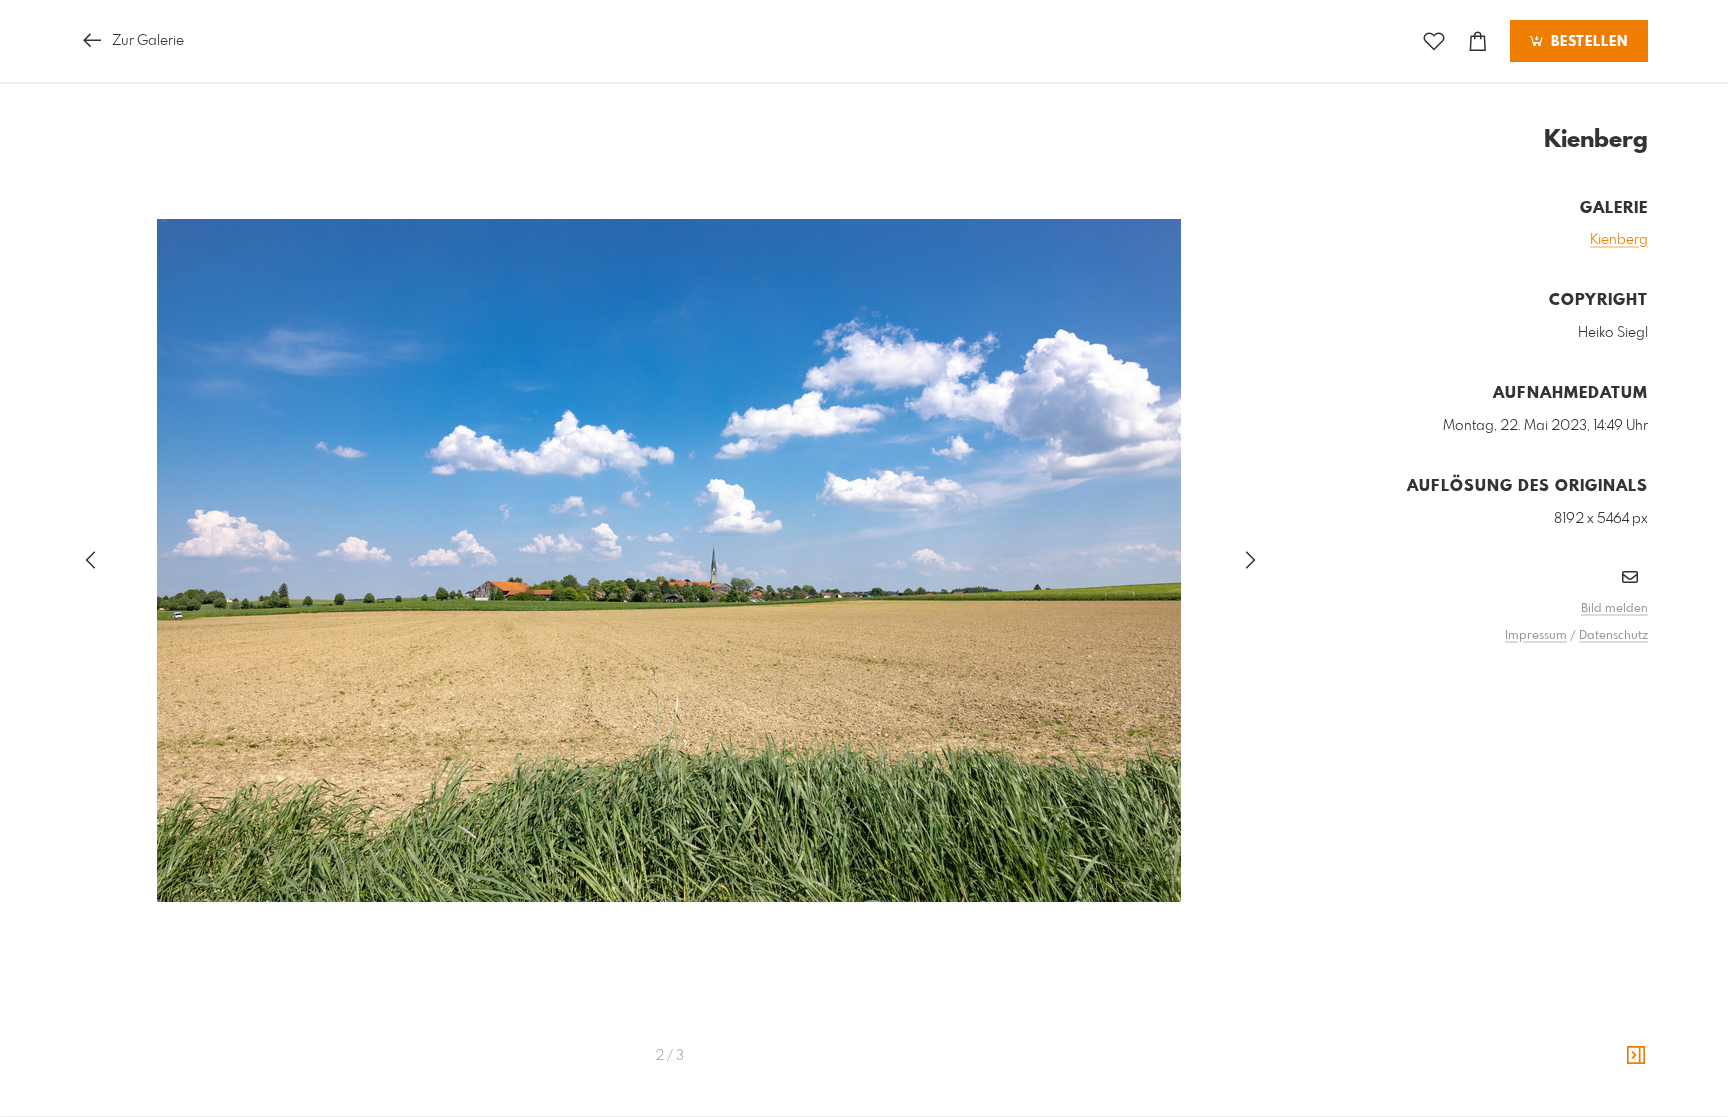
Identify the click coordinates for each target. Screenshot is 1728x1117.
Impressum (1536, 636)
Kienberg (1619, 240)
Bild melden (1614, 609)
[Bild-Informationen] (1636, 1056)
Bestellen (1587, 42)
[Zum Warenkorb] (1478, 41)
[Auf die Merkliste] (1434, 41)
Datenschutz (1613, 636)
